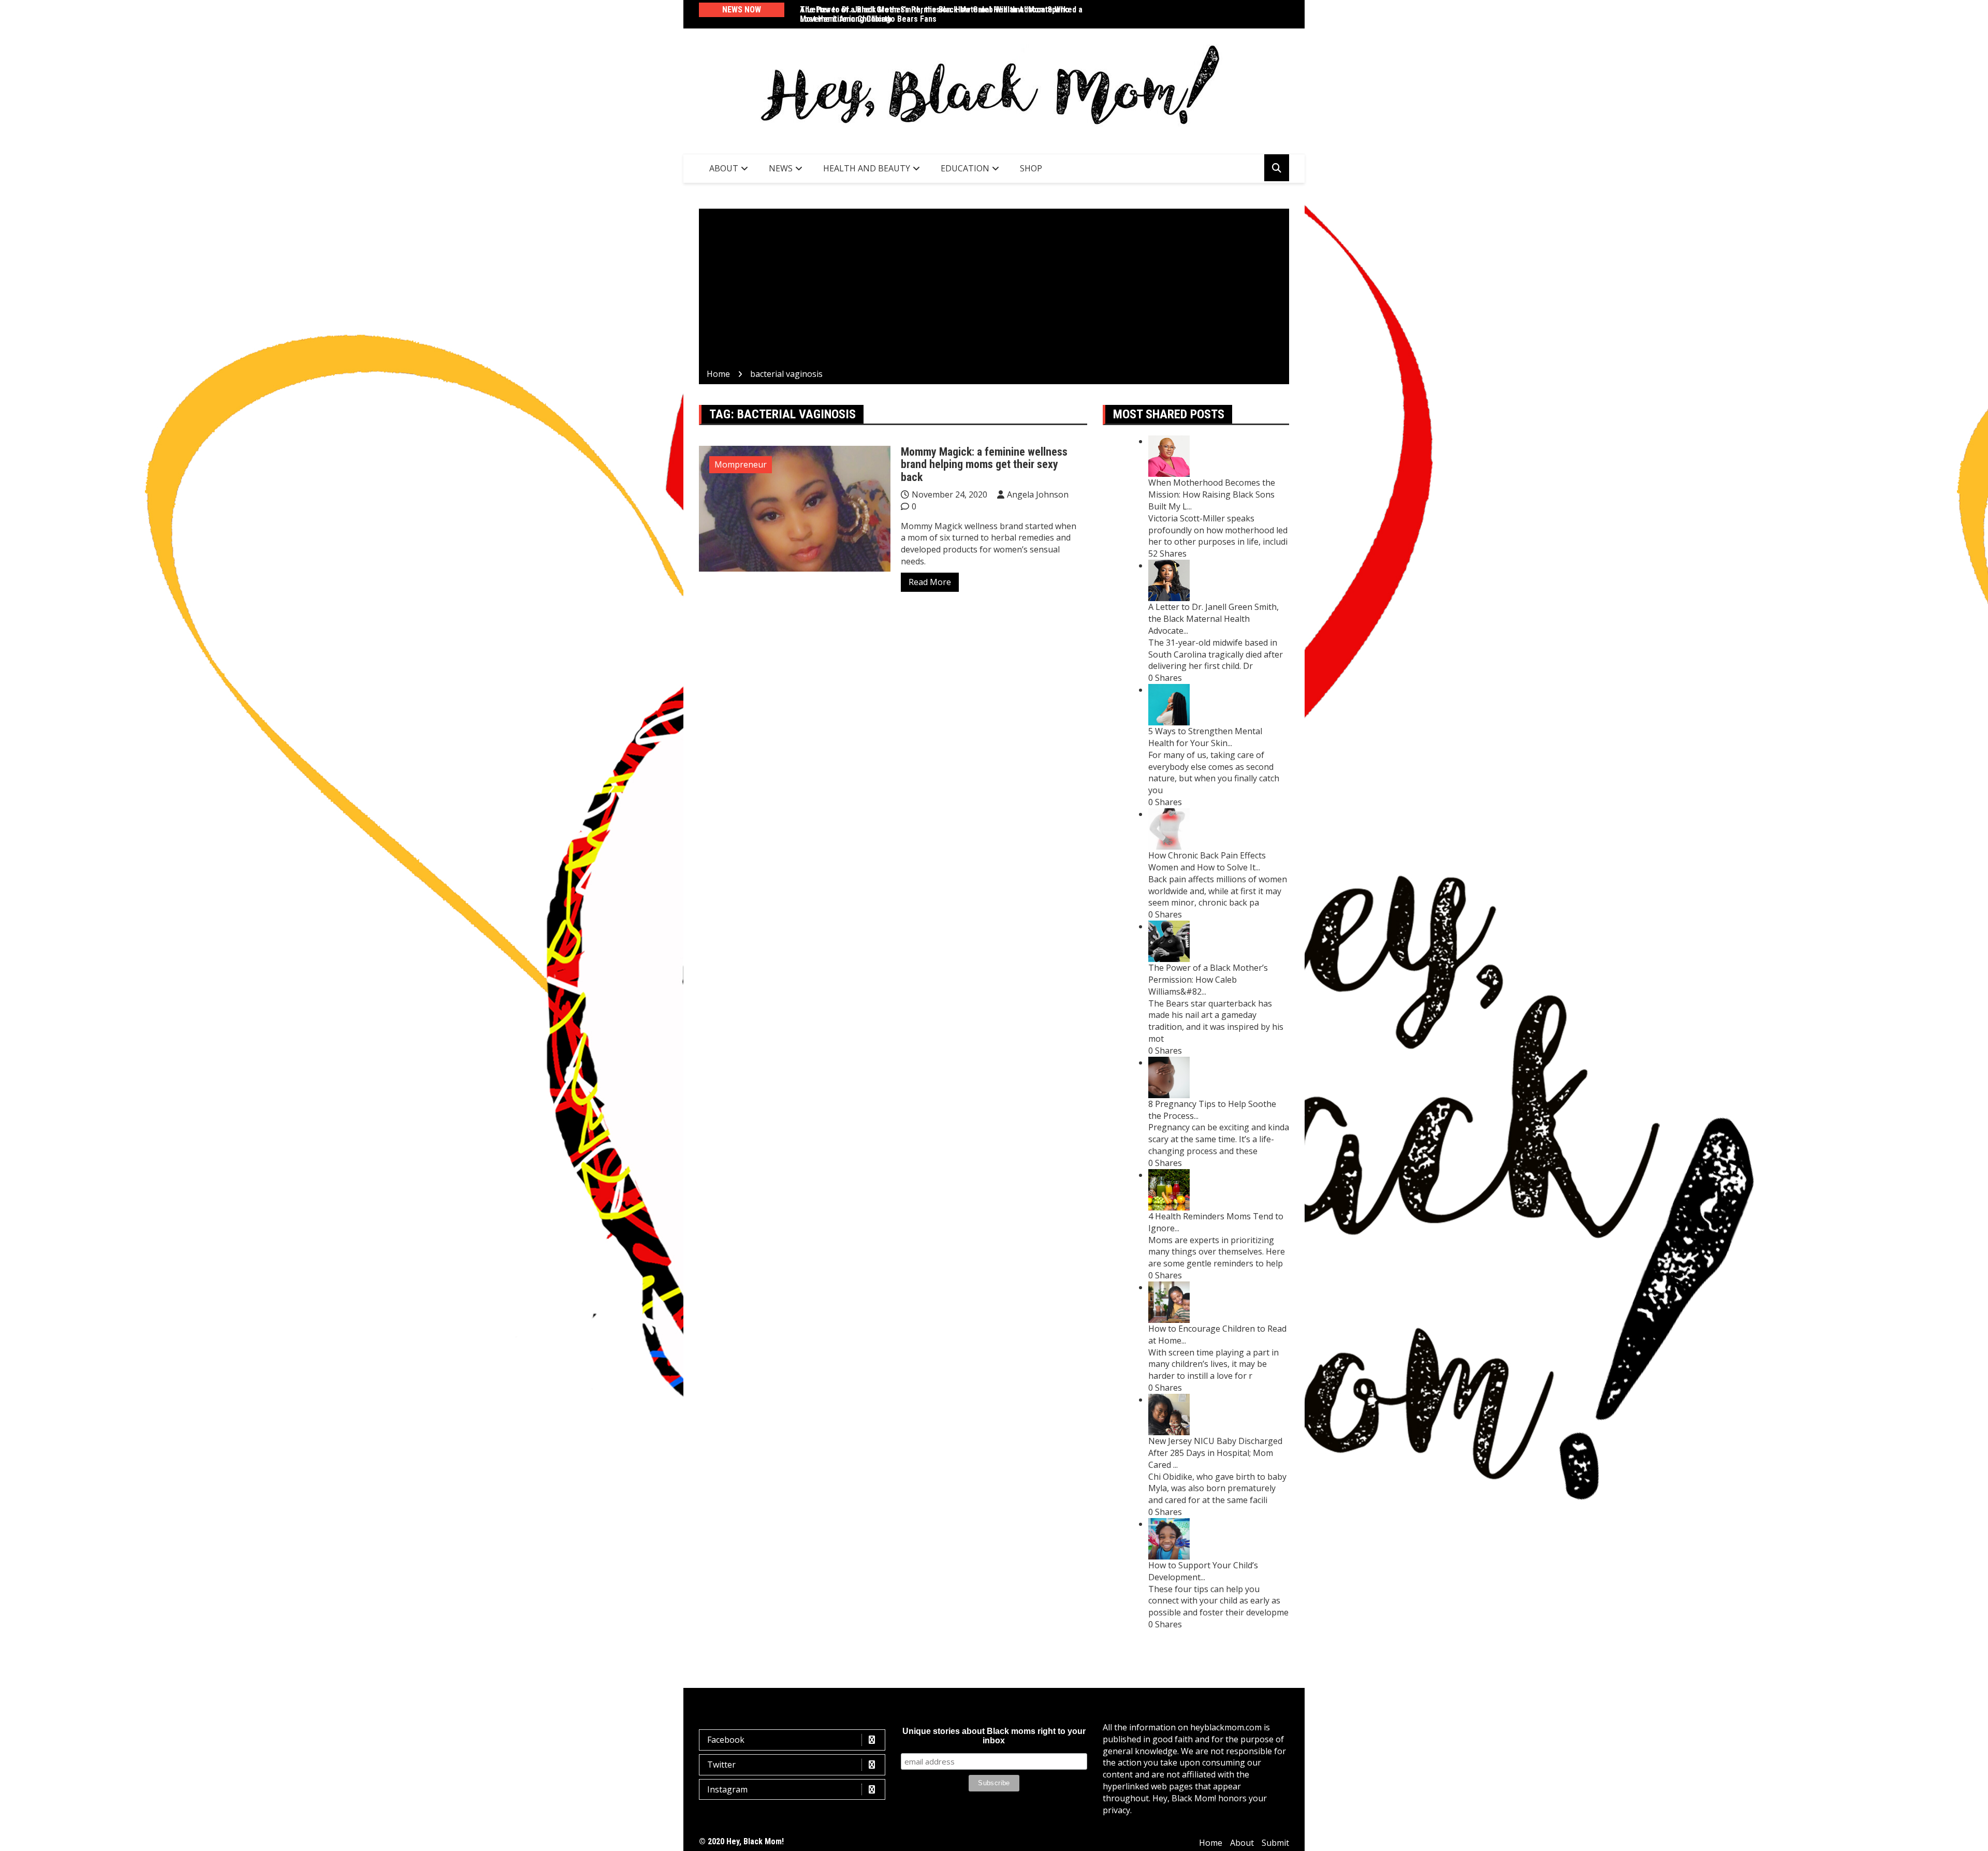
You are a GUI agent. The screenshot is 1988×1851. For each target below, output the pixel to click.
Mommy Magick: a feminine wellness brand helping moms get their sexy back (984, 464)
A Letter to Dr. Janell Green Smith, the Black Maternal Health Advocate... (1214, 619)
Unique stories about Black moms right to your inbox (994, 1736)
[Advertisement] (994, 290)
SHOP (1031, 168)
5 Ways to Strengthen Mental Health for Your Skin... (1205, 737)
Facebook (726, 1740)
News (781, 168)
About (724, 168)
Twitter (721, 1765)
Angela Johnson (1038, 494)
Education (965, 168)
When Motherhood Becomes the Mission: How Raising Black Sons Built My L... (1212, 494)
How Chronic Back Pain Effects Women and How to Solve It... (1207, 861)
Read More (930, 582)
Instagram (727, 1789)
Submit (1275, 1843)
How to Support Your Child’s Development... (1203, 1571)
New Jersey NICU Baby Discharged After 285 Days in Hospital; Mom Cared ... (1215, 1453)
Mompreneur (741, 464)
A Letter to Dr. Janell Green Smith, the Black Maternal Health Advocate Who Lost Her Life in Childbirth (935, 14)
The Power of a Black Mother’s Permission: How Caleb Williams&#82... (1208, 980)
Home (1211, 1843)
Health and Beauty (867, 168)
